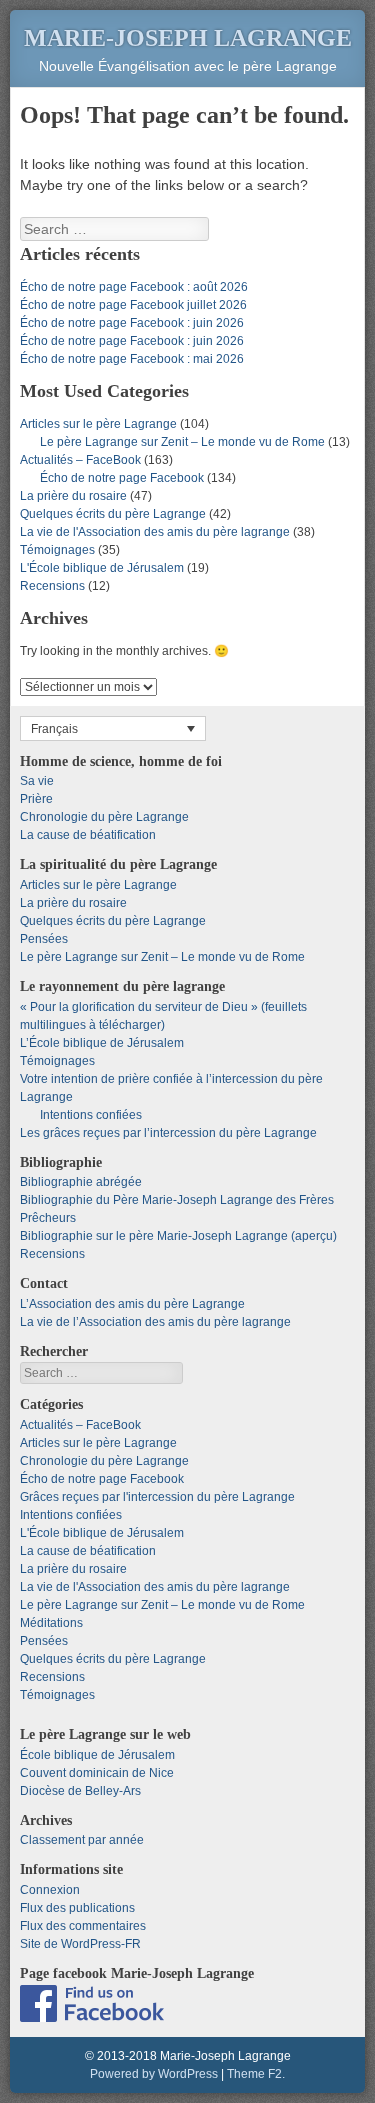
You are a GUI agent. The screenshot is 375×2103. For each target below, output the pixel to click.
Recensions (52, 586)
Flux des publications (77, 1908)
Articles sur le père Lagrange (98, 424)
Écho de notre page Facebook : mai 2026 (132, 359)
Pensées (44, 939)
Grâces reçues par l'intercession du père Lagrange (157, 1497)
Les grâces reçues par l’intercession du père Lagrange (168, 1133)
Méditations (51, 1623)
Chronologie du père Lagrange (104, 817)
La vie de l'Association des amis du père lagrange (155, 532)
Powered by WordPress (154, 2074)
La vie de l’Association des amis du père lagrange (155, 1322)
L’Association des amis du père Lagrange (132, 1304)
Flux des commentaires (83, 1926)
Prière (36, 799)
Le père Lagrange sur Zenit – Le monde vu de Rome (182, 442)
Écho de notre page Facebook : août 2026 (134, 287)
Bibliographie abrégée (81, 1182)
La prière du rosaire (73, 496)
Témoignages (57, 550)
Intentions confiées (91, 1115)
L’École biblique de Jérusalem (102, 1043)
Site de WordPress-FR (80, 1944)
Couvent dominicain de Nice (97, 1773)
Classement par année (82, 1840)
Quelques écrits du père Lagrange (113, 514)
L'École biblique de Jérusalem (102, 568)
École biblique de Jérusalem (97, 1755)
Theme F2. (256, 2074)
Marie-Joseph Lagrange (188, 38)
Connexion (50, 1890)
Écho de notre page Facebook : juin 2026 (132, 323)
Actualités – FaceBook (80, 460)
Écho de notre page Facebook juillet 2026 (133, 305)
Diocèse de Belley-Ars (80, 1791)
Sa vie (37, 781)
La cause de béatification (88, 835)
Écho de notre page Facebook (122, 478)
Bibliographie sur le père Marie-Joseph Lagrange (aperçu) (178, 1236)
